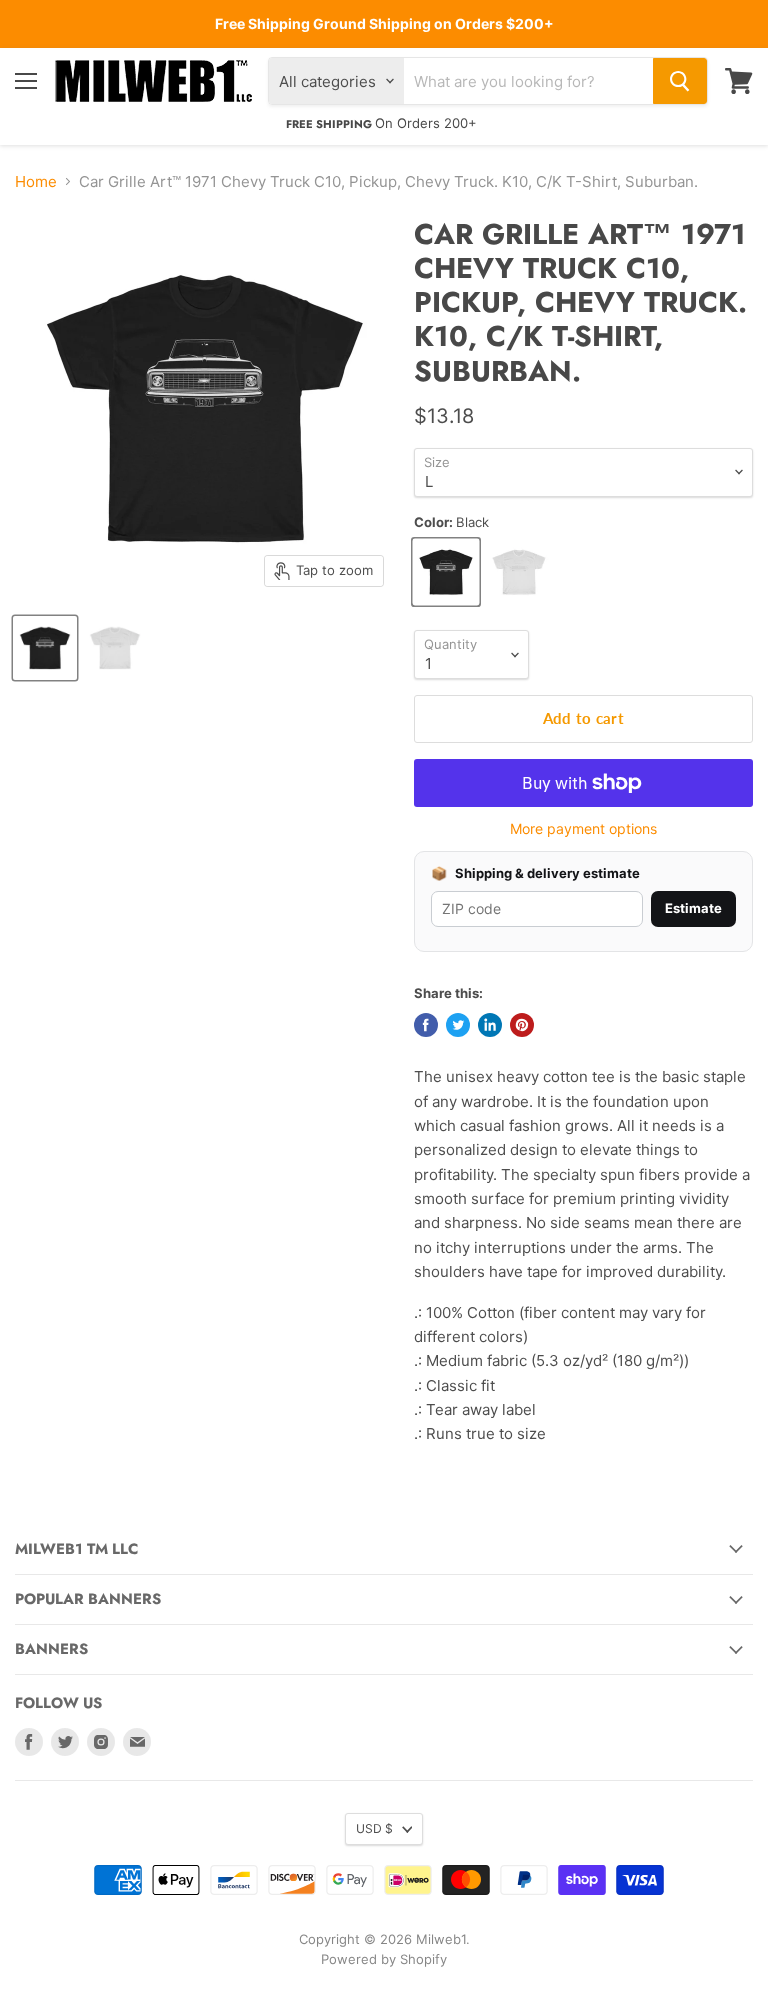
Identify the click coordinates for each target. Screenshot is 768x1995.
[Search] (680, 81)
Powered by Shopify (384, 1959)
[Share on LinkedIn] (490, 1025)
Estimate (693, 908)
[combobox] (528, 81)
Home (36, 181)
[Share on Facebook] (426, 1025)
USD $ (374, 1828)
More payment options (583, 829)
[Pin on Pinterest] (522, 1025)
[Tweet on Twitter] (458, 1025)
